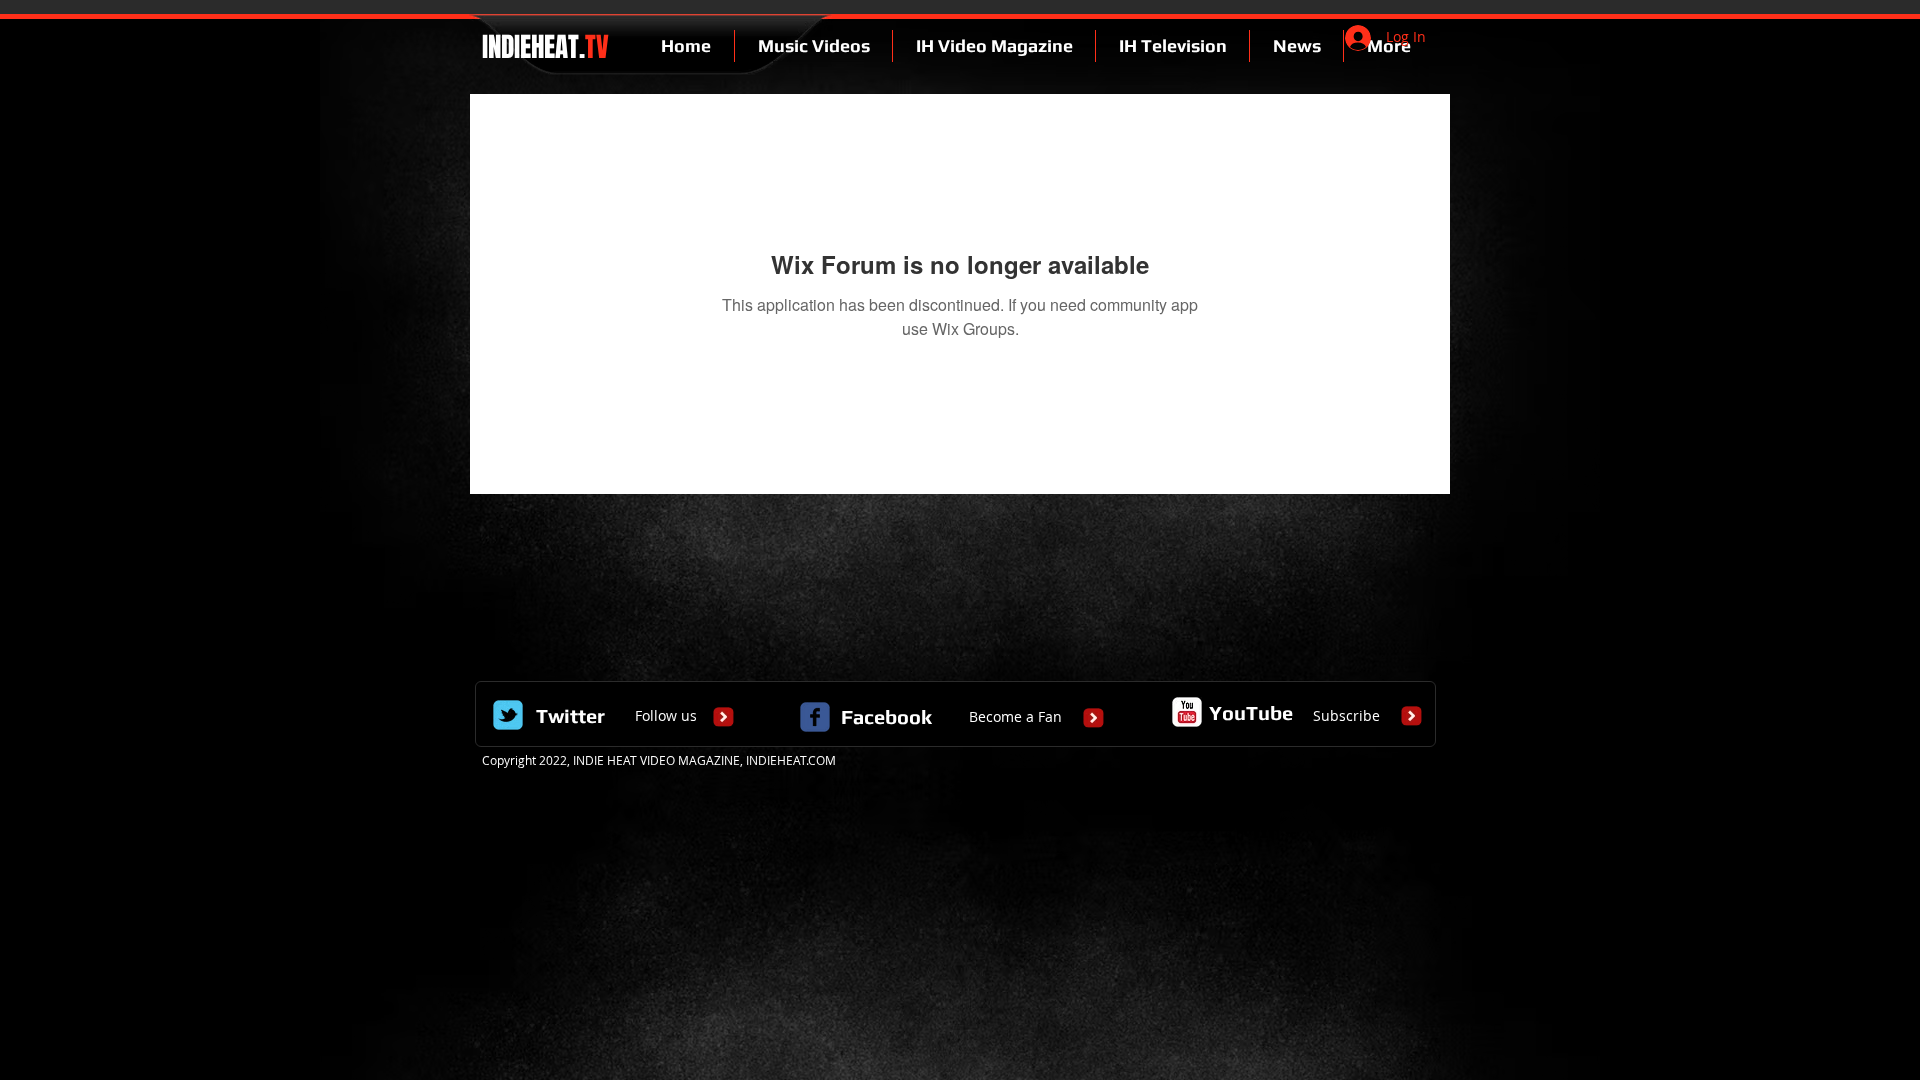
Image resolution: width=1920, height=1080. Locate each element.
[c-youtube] (1187, 712)
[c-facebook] (815, 717)
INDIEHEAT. (542, 47)
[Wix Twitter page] (508, 715)
